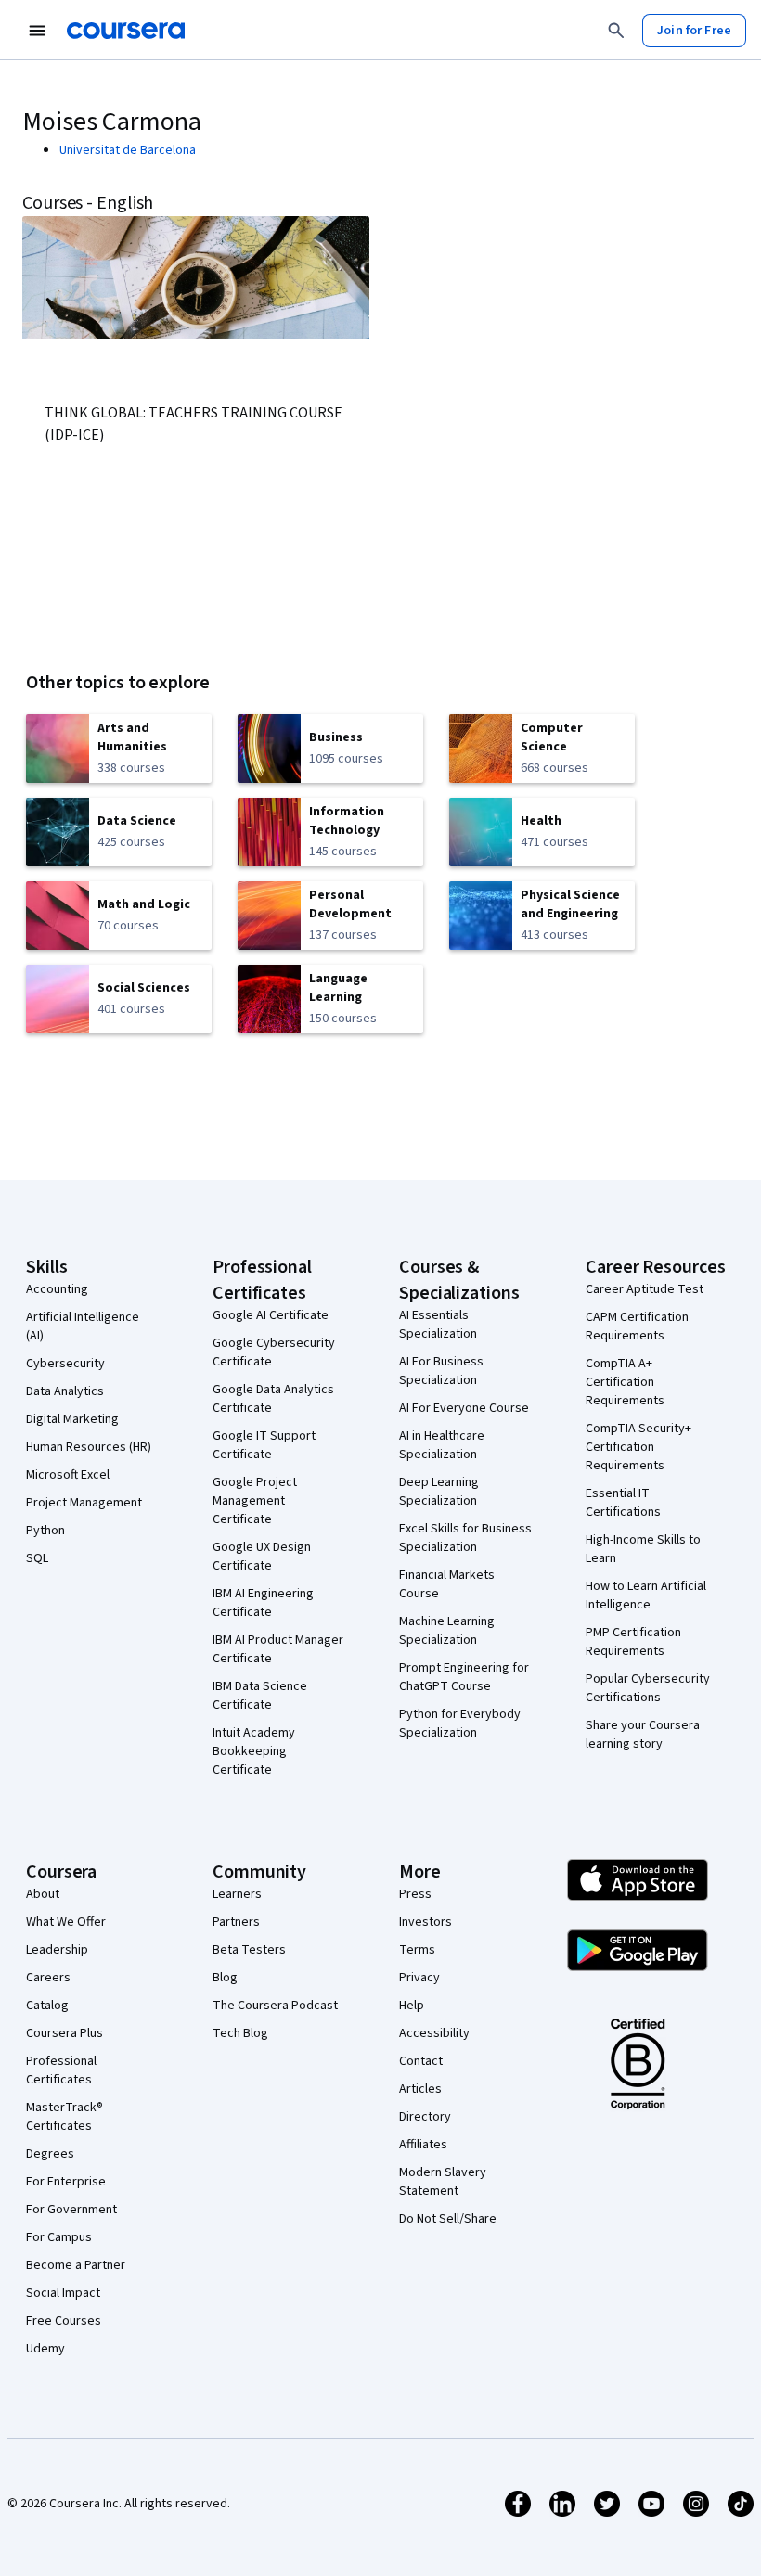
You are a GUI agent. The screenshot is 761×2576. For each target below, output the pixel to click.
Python (45, 1531)
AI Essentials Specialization (438, 1325)
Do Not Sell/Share (448, 2219)
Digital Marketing (72, 1419)
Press (415, 1894)
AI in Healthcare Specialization (442, 1445)
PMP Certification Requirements (633, 1642)
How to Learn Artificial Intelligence (646, 1596)
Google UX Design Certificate (262, 1557)
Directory (425, 2117)
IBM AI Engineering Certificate (263, 1603)
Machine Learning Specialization (447, 1631)
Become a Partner (76, 2265)
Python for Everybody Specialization (460, 1724)
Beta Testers (249, 1950)
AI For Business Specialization (441, 1371)
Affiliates (423, 2145)
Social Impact (63, 2293)
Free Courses (64, 2321)
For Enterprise (66, 2182)
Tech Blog (240, 2033)
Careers (48, 1978)
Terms (417, 1950)
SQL (37, 1558)
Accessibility (434, 2033)
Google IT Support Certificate (264, 1445)
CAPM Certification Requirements (637, 1326)
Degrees (50, 2154)
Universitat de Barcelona (128, 150)
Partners (236, 1922)
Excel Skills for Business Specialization (465, 1538)
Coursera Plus (64, 2033)
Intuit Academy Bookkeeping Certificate (254, 1751)
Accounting (57, 1289)
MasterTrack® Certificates (64, 2117)
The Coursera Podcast (275, 2006)
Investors (426, 1922)
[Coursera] (126, 31)
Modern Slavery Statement (443, 2182)
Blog (225, 1978)
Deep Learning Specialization (439, 1492)
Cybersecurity (65, 1364)
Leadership (57, 1950)
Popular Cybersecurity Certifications (648, 1688)
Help (412, 2006)
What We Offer (66, 1922)
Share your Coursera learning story (643, 1735)
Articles (420, 2089)
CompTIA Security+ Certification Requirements (638, 1447)
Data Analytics (65, 1391)
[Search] (616, 31)
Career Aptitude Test (645, 1289)
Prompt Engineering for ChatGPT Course (464, 1677)
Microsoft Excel (68, 1475)
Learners (237, 1894)
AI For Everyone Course (464, 1408)
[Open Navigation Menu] (37, 31)
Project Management (84, 1503)
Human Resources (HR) (89, 1447)
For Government (71, 2210)
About (43, 1894)
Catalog (47, 2006)
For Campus (59, 2237)
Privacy (419, 1978)
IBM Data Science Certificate (260, 1696)
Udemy (45, 2349)
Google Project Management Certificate (255, 1501)
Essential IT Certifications (623, 1503)
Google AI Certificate (271, 1315)
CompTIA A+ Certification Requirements (625, 1382)
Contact (421, 2061)
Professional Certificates (61, 2070)
